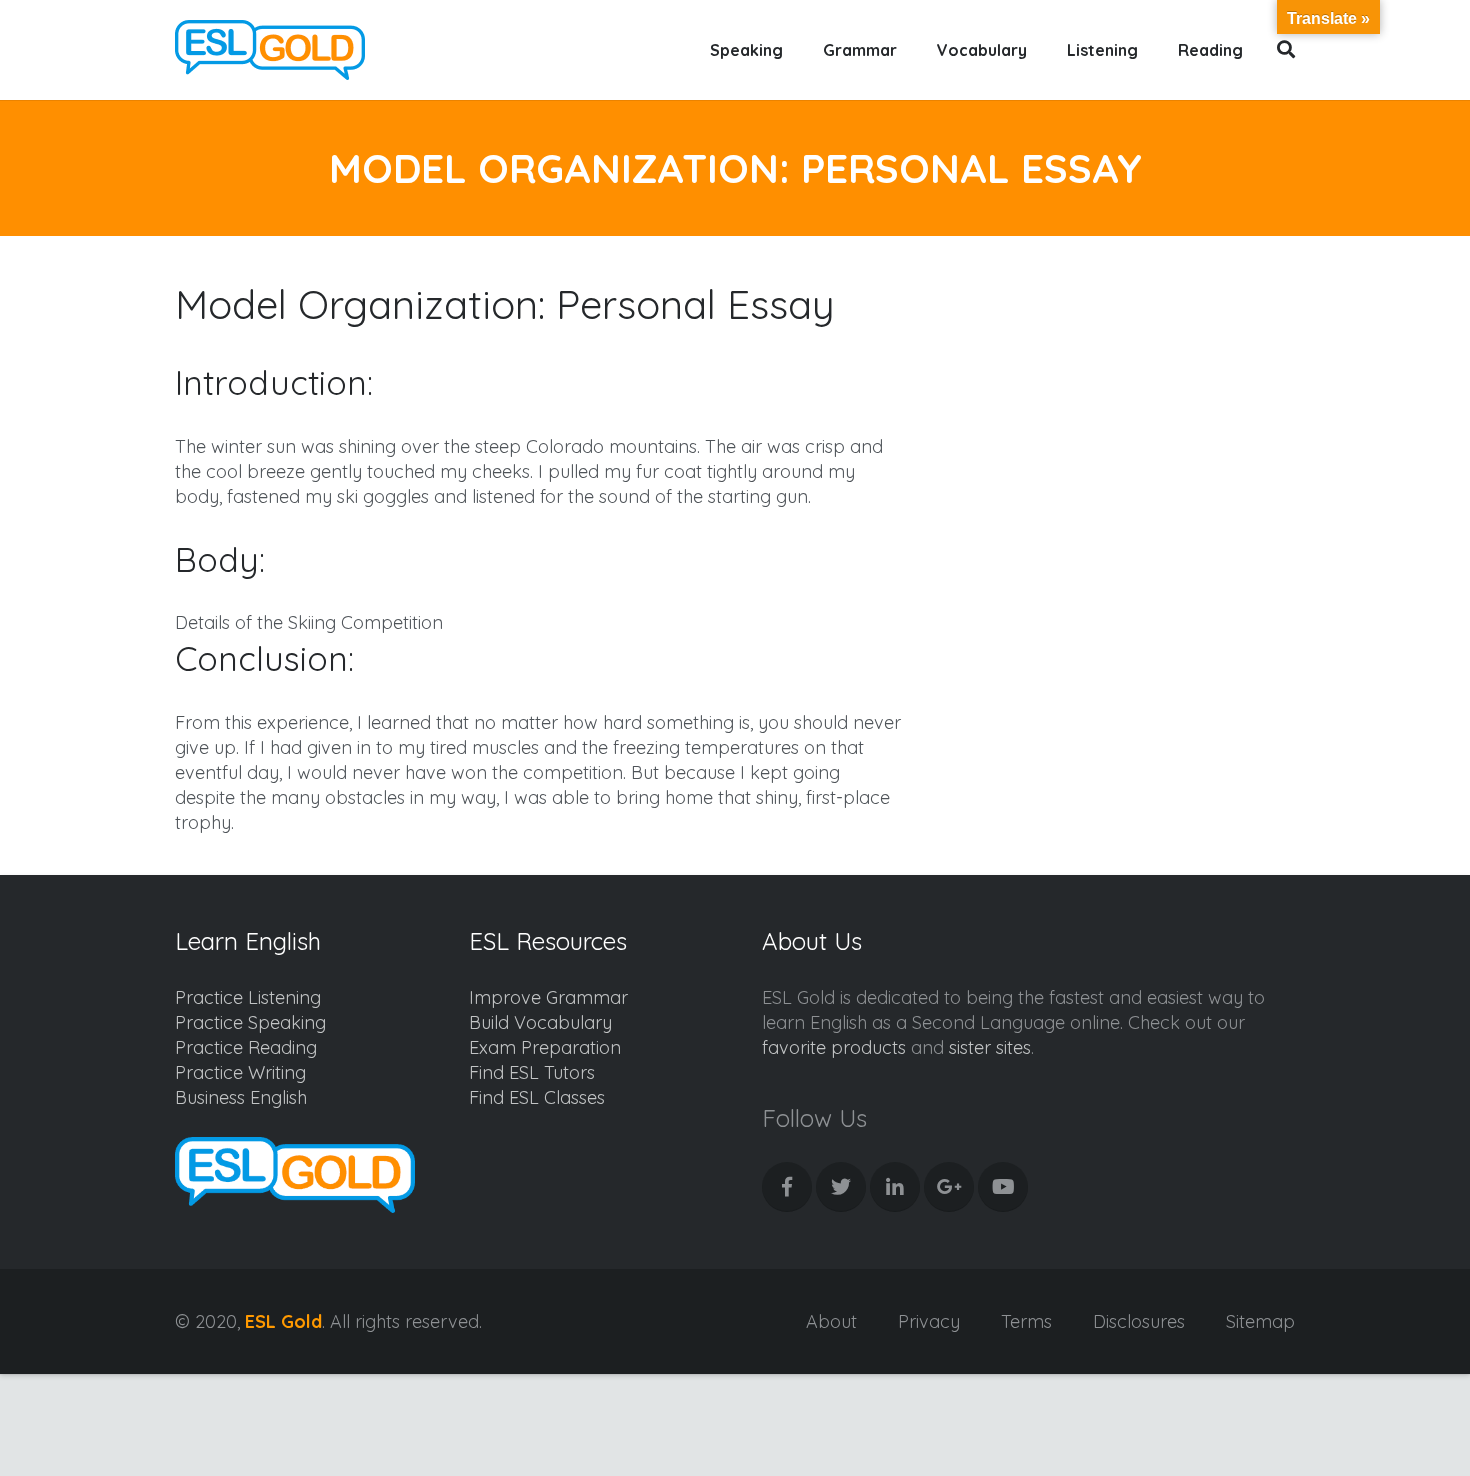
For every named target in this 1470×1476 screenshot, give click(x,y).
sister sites (990, 1047)
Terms (1026, 1321)
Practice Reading (246, 1047)
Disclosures (1139, 1321)
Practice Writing (240, 1072)
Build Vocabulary (540, 1022)
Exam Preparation (545, 1047)
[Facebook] (787, 1187)
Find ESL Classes (537, 1097)
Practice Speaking (250, 1022)
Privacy (929, 1321)
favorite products (834, 1047)
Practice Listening (248, 997)
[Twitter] (841, 1187)
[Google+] (949, 1187)
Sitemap (1260, 1321)
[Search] (1286, 50)
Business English (241, 1097)
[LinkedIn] (895, 1187)
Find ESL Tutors (532, 1072)
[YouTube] (1003, 1187)
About (831, 1321)
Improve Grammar (548, 997)
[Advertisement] (1126, 416)
